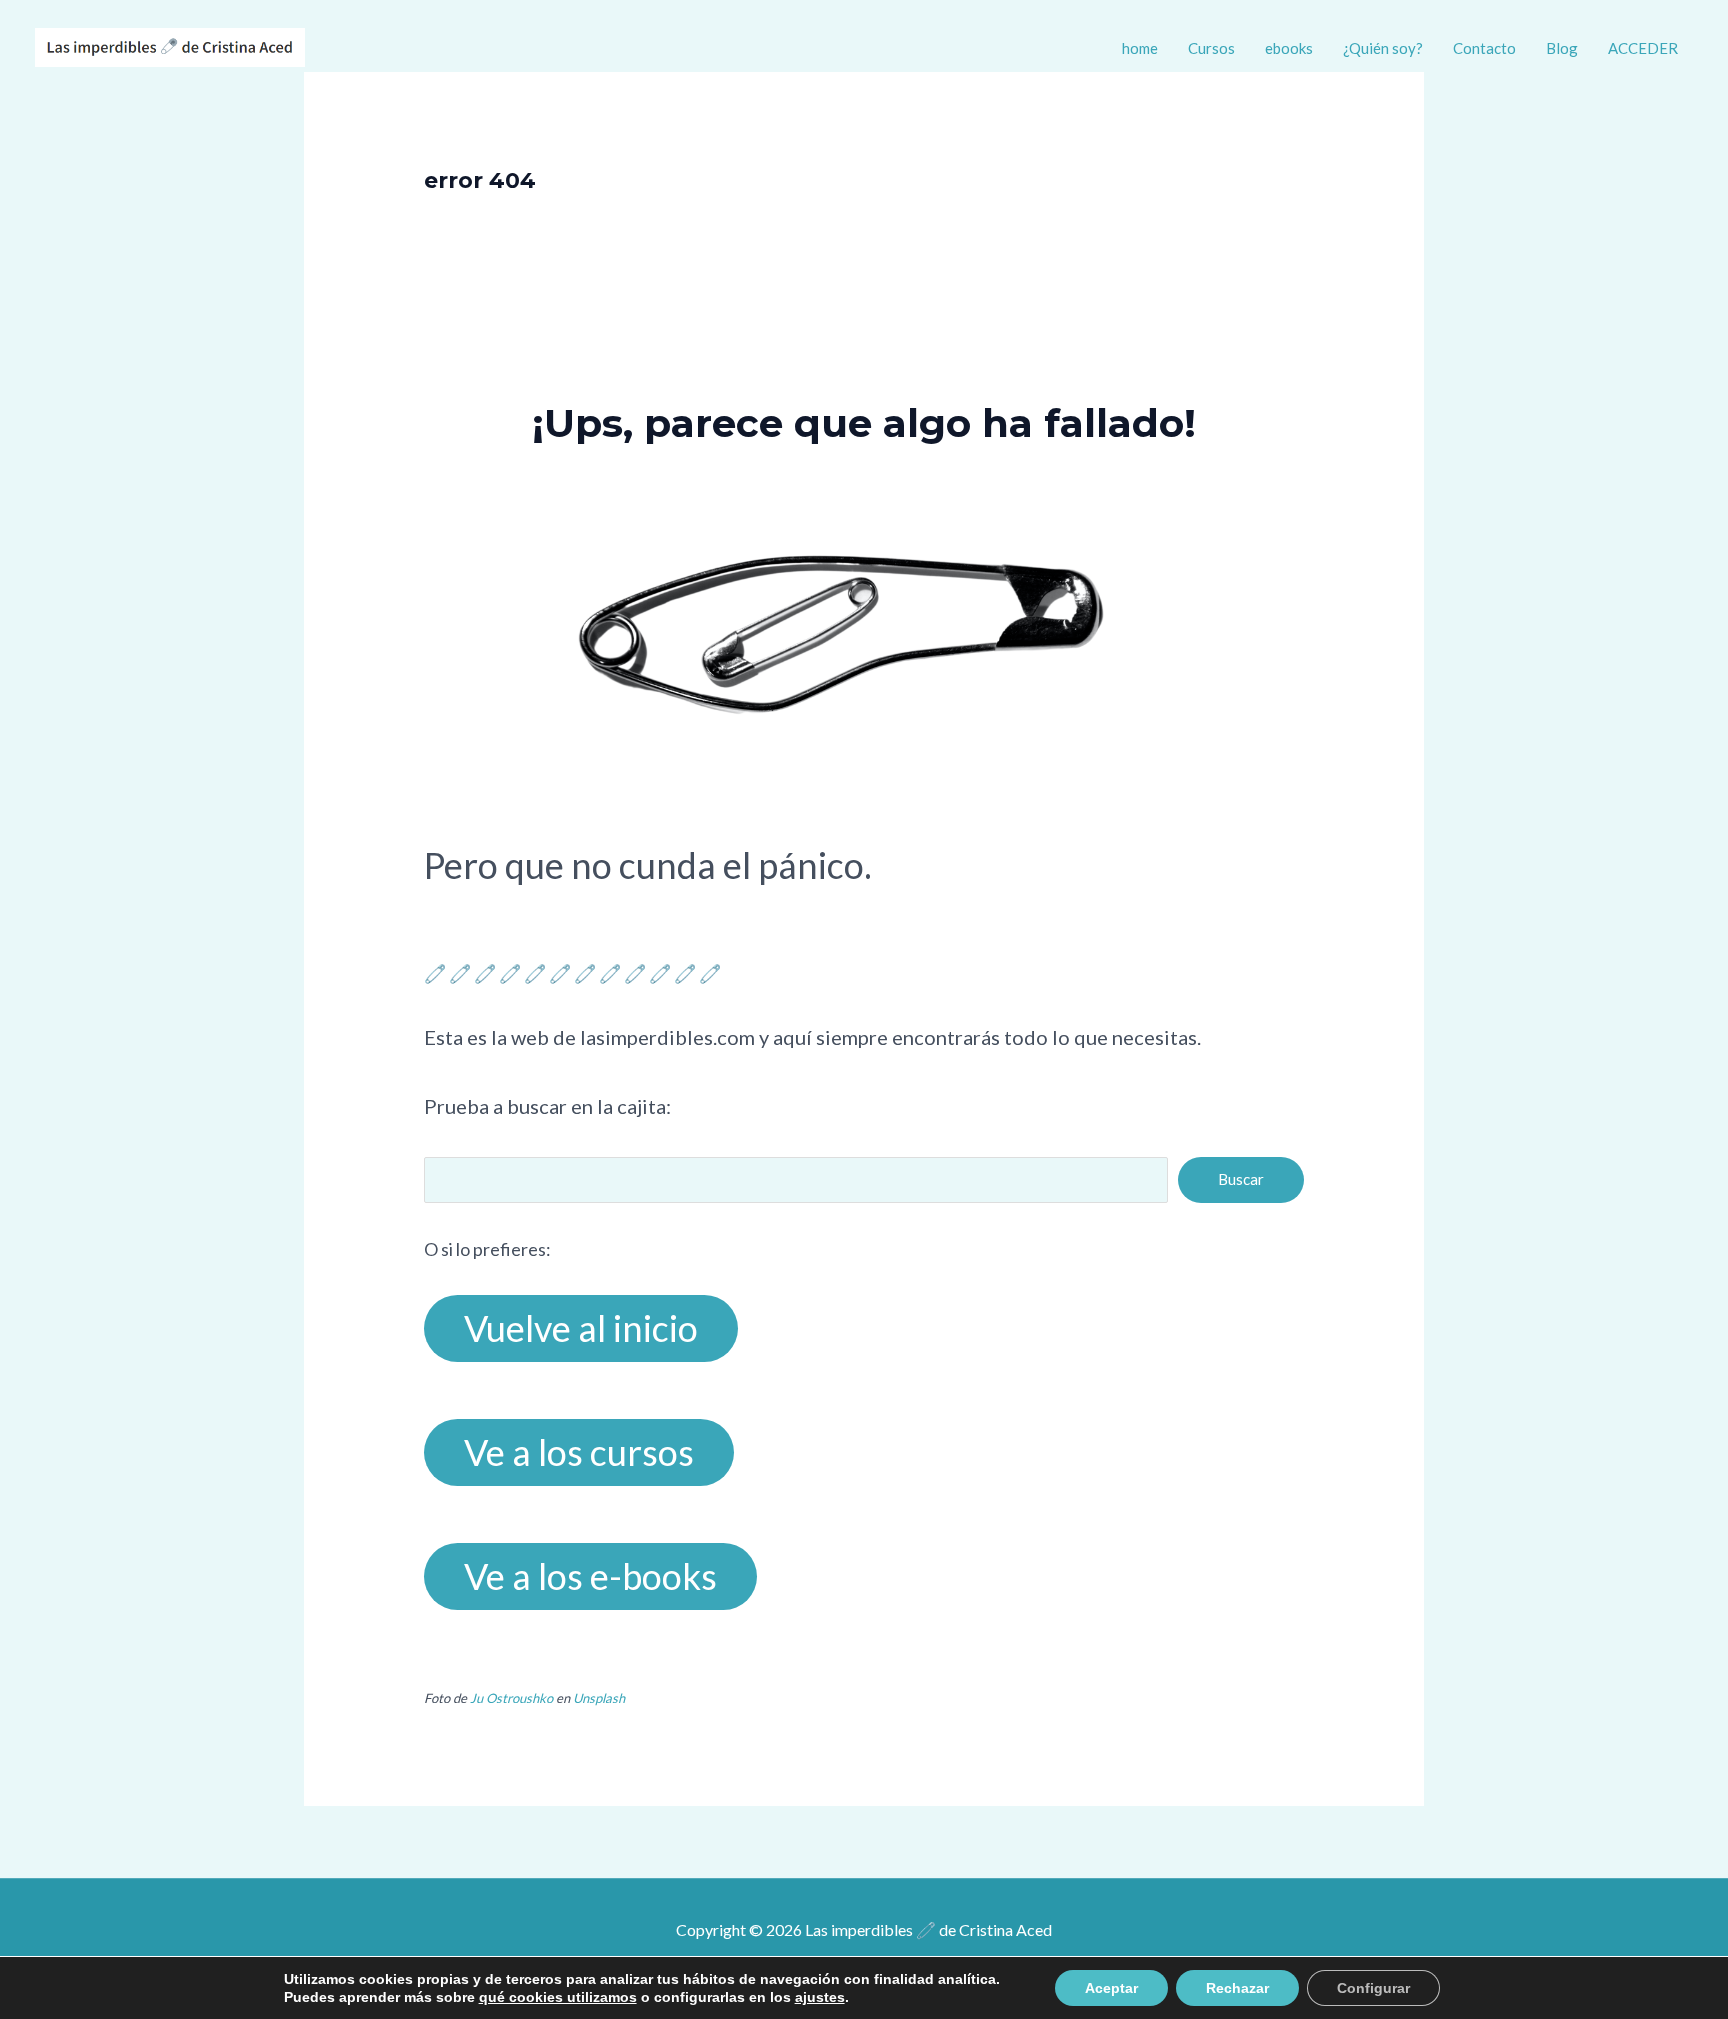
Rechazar (1237, 1988)
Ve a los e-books (590, 1576)
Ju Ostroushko (511, 1698)
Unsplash (599, 1698)
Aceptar (1111, 1988)
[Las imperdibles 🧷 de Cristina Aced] (170, 45)
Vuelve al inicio (581, 1328)
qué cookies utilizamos (558, 1997)
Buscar (1241, 1179)
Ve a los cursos (579, 1452)
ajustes (820, 1997)
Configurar (1373, 1988)
